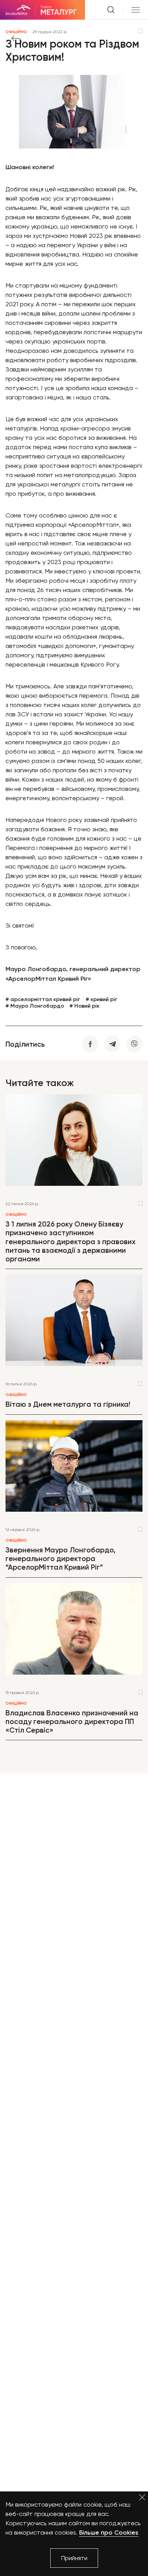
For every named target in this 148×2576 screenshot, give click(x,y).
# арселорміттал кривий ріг (43, 999)
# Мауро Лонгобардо (35, 1006)
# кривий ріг (102, 999)
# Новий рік (84, 1006)
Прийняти (74, 2558)
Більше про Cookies (109, 2533)
